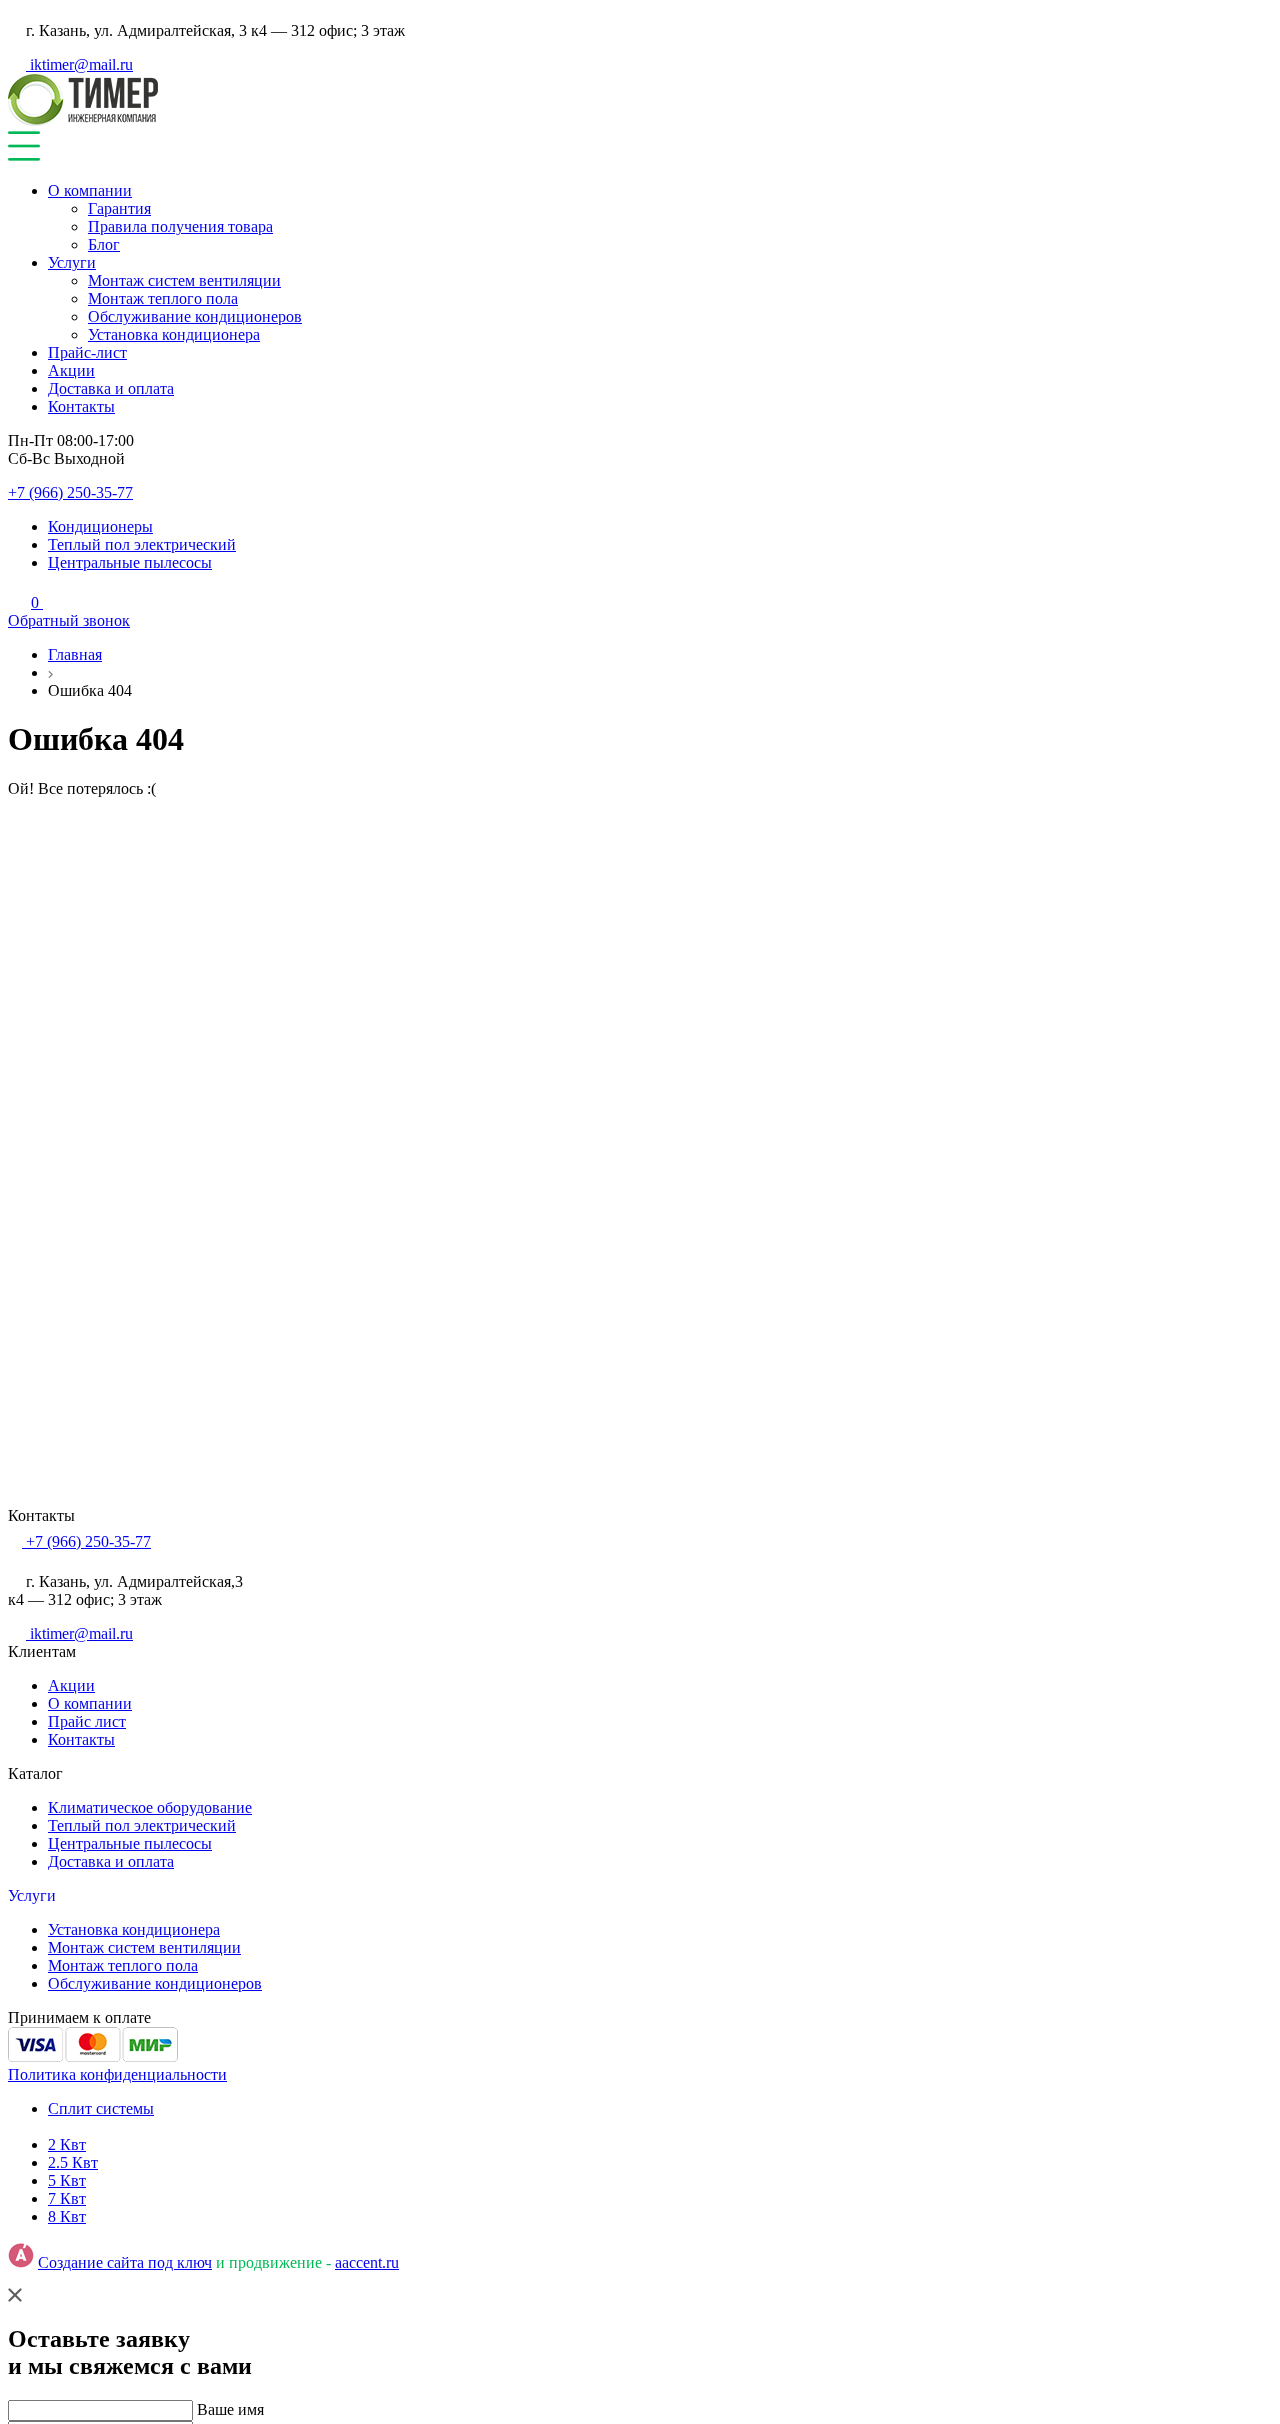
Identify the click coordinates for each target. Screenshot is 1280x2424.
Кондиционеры (100, 526)
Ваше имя (230, 2409)
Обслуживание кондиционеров (195, 316)
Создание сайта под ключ (125, 2262)
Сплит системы (101, 2108)
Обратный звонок (69, 620)
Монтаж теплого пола (163, 298)
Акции (71, 370)
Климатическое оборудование (150, 1807)
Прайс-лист (87, 352)
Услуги (72, 262)
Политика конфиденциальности (117, 2074)
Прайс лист (87, 1721)
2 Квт (67, 2144)
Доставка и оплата (111, 388)
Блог (104, 244)
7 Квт (67, 2198)
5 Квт (67, 2180)
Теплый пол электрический (142, 544)
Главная (75, 654)
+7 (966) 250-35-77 (70, 492)
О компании (90, 190)
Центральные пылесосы (130, 562)
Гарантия (119, 208)
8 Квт (67, 2216)
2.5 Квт (73, 2162)
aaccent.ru (367, 2262)
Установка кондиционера (174, 334)
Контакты (81, 406)
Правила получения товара (180, 226)
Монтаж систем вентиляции (184, 280)
